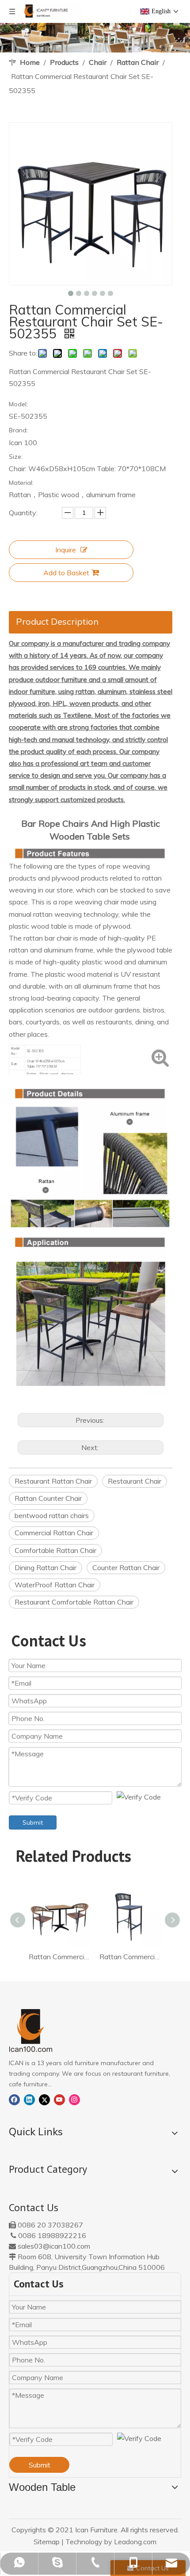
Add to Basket (66, 573)
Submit (33, 1822)
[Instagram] (74, 2099)
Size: (16, 457)
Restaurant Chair (135, 1481)
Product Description (57, 621)
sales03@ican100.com (54, 2246)
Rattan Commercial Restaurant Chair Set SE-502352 (60, 1957)
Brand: (18, 430)
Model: (18, 404)
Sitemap (47, 2542)
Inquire (66, 550)
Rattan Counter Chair (48, 1498)
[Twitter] (44, 2099)
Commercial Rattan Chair (54, 1533)
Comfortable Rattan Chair (55, 1550)
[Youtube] (59, 2099)
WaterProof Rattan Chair (55, 1585)
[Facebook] (14, 2099)
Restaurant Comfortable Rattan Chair (74, 1602)
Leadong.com (135, 2542)
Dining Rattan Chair (46, 1567)
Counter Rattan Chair (126, 1567)
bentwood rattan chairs (52, 1515)
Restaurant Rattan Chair (53, 1481)
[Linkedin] (29, 2099)
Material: (21, 483)
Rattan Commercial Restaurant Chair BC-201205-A (130, 1957)
